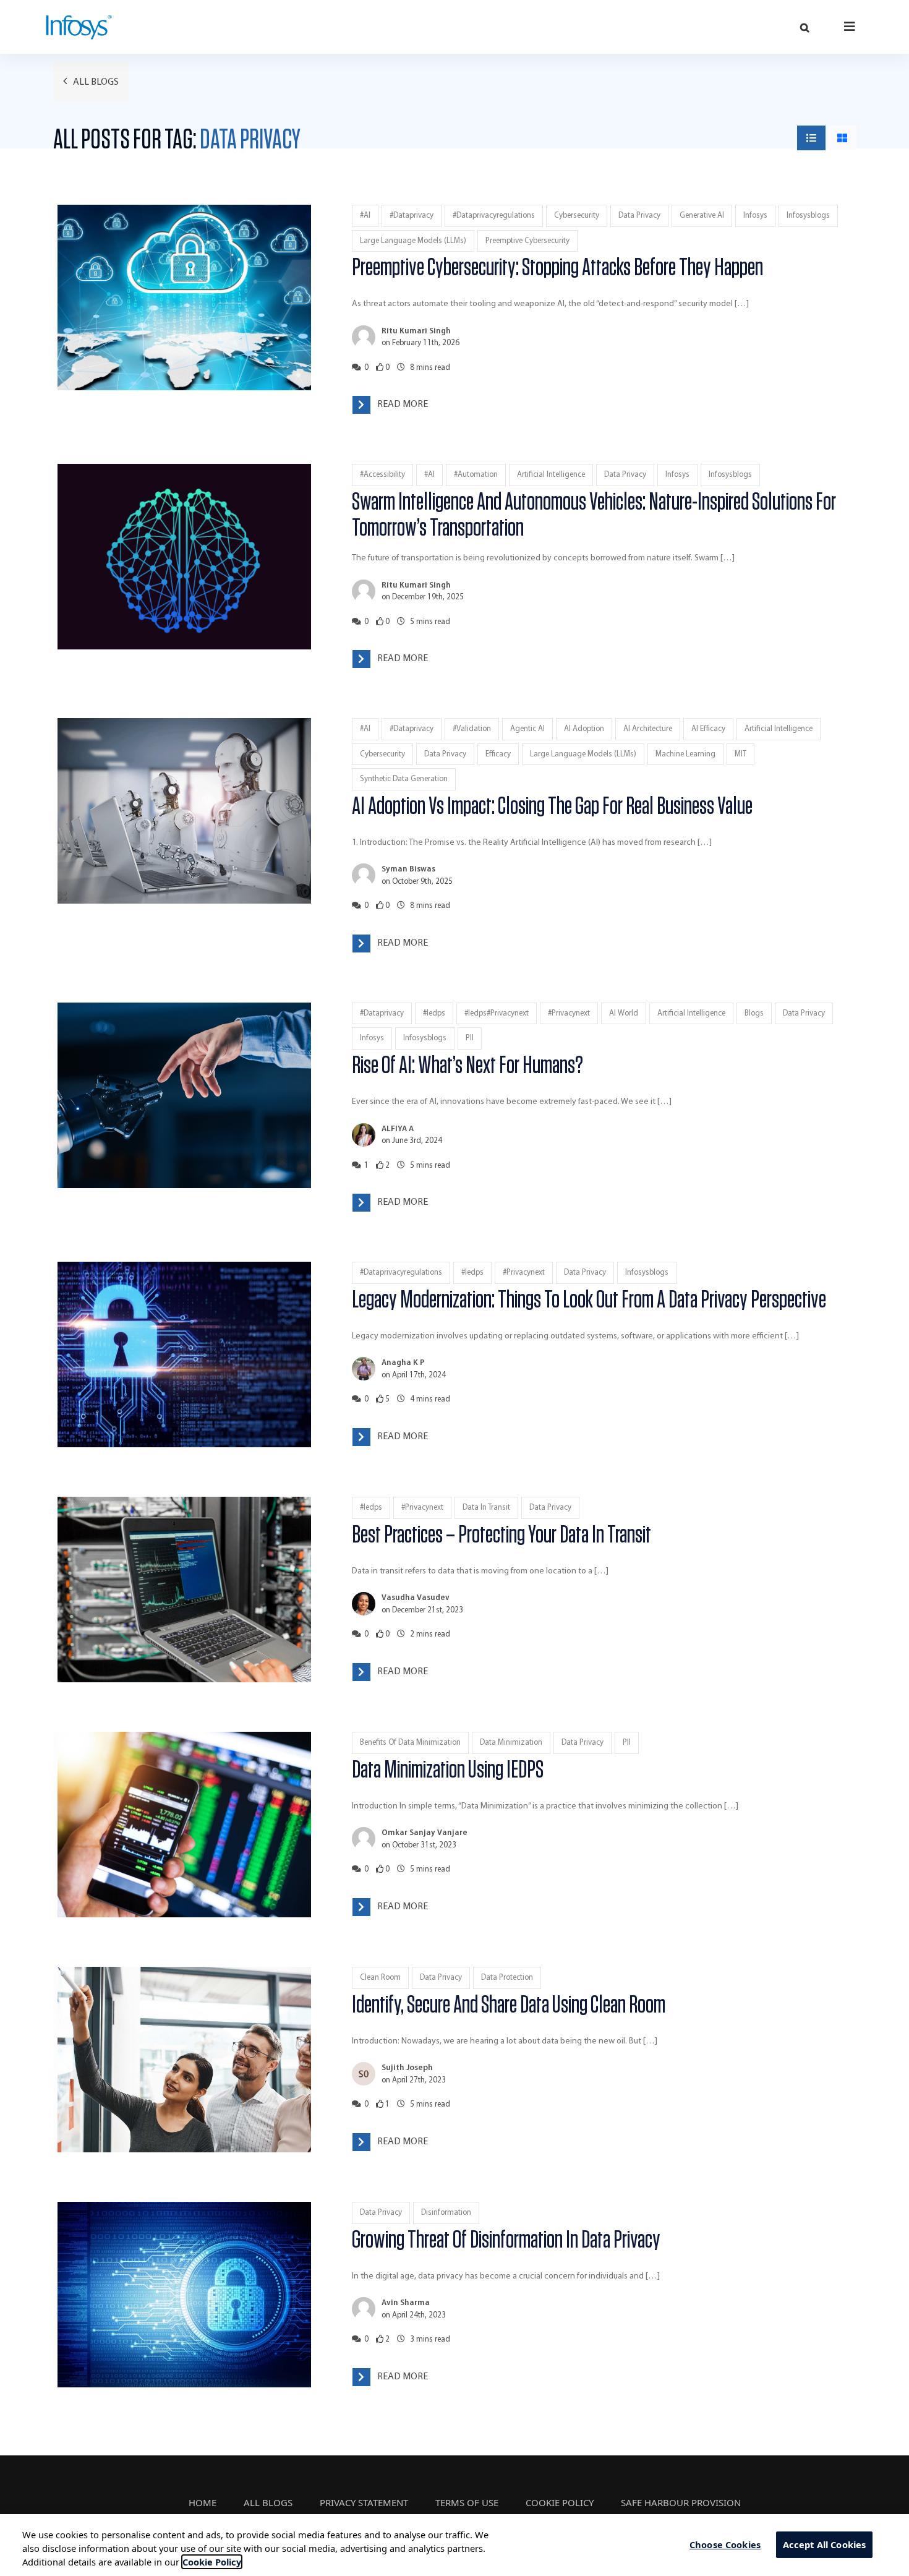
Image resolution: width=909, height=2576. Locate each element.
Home (203, 2502)
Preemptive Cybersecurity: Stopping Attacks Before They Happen (557, 268)
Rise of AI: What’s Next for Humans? (467, 1066)
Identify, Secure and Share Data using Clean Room (509, 2005)
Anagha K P (403, 1363)
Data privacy (639, 216)
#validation (472, 729)
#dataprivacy (412, 216)
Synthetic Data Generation (404, 779)
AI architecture (648, 729)
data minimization (511, 1743)
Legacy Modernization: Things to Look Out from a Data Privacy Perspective (589, 1300)
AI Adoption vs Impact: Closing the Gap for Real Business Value (552, 807)
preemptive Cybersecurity (527, 241)
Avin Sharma (406, 2303)
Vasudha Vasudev (416, 1598)
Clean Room (380, 1978)
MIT (740, 754)
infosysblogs (808, 216)
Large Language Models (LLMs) (413, 241)
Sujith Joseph (407, 2068)
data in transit (486, 1508)
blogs (754, 1013)
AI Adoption (584, 729)
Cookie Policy (560, 2502)
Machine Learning (685, 754)
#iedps (434, 1013)
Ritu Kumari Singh (416, 331)
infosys (755, 216)
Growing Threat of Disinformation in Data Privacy (506, 2240)
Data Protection (507, 1978)
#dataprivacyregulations (494, 216)
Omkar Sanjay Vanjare (425, 1833)
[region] (454, 2545)
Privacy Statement (364, 2502)
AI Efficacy (708, 729)
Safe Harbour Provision (681, 2502)
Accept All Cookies (825, 2544)
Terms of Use (467, 2502)
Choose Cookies (725, 2544)
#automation (476, 475)
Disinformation (446, 2213)
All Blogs (95, 82)
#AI (365, 216)
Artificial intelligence (551, 475)
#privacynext (569, 1013)
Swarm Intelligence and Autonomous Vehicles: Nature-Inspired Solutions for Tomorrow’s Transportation (594, 515)
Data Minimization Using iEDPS (448, 1770)
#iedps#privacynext (497, 1013)
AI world (624, 1013)
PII (470, 1038)
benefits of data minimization (410, 1743)
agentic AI (527, 729)
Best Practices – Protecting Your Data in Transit (520, 1535)
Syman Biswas (408, 869)
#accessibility (382, 475)
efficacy (498, 754)
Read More (403, 404)
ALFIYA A (398, 1129)
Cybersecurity (577, 216)
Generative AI (702, 216)
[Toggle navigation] (850, 26)
